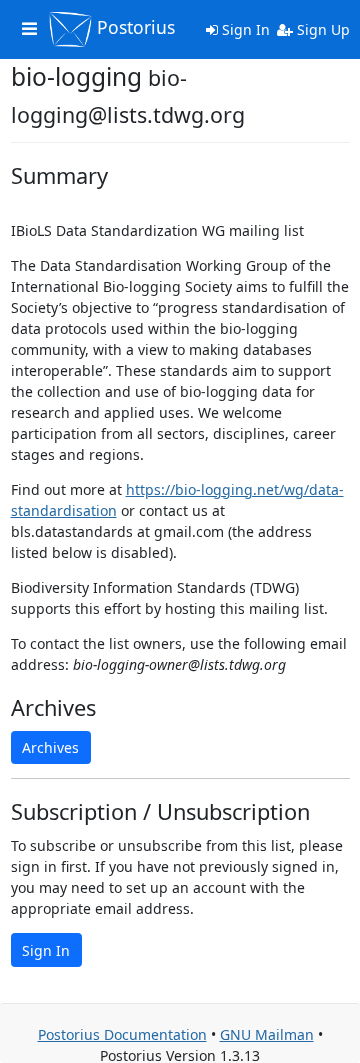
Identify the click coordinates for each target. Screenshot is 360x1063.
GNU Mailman (267, 1034)
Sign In (244, 29)
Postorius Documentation (122, 1034)
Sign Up (321, 29)
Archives (50, 747)
